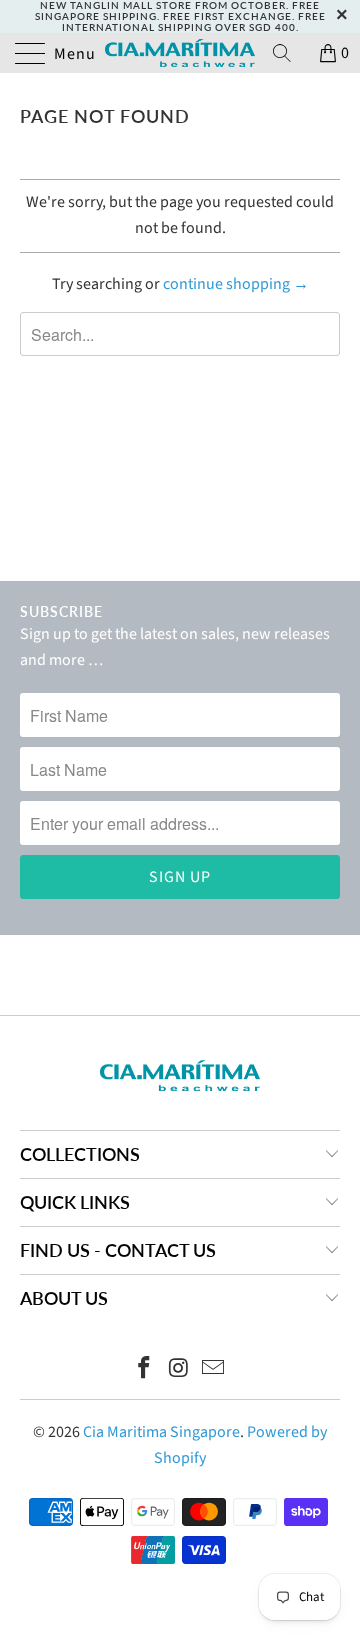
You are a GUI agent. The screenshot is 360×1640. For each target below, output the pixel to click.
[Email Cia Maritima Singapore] (214, 1370)
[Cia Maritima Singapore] (180, 53)
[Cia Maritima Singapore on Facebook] (144, 1370)
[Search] (289, 53)
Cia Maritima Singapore (161, 1432)
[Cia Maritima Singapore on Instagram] (179, 1370)
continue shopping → (236, 284)
